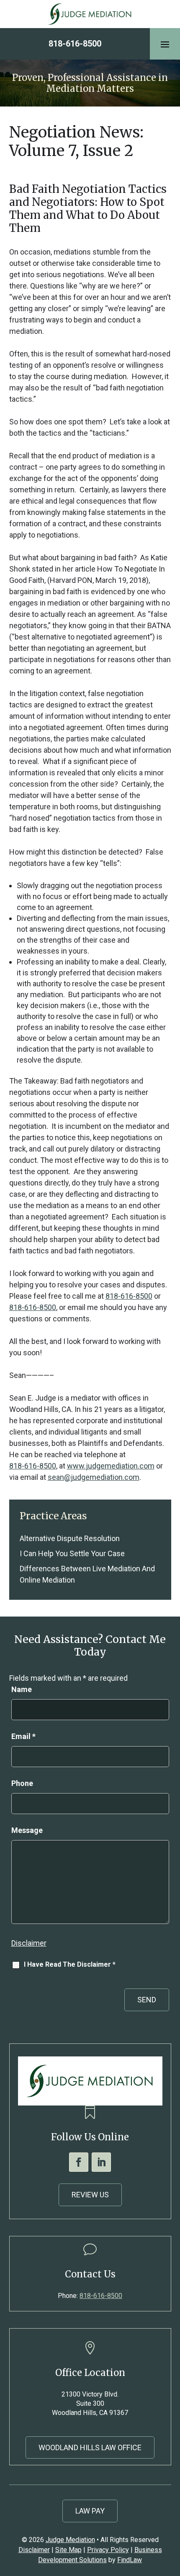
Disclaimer (29, 1943)
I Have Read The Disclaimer (70, 1964)
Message (27, 1830)
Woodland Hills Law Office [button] (90, 2447)
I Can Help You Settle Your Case (72, 1553)
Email (23, 1736)
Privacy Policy (108, 2550)
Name (22, 1689)
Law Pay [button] (90, 2511)
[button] (165, 44)
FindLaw (130, 2560)
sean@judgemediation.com (94, 1477)
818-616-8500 (75, 44)
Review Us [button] (90, 2195)
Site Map (68, 2550)
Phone (22, 1783)
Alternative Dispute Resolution (70, 1538)
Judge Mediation (70, 2540)
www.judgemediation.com (111, 1466)
